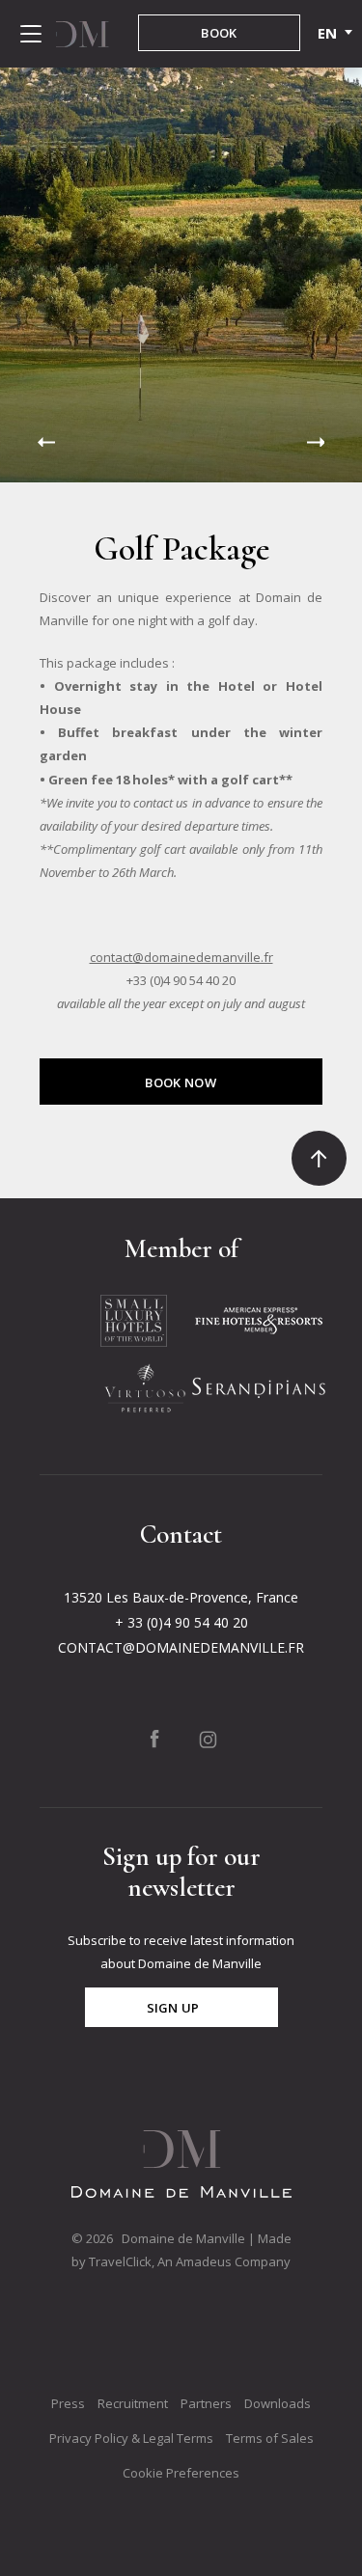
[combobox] (327, 33)
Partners (206, 2403)
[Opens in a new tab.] (134, 1319)
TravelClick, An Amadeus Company (190, 2261)
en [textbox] (327, 33)
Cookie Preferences (181, 2473)
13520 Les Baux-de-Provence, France (181, 1597)
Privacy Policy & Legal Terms (131, 2438)
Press (68, 2403)
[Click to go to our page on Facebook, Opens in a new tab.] (154, 1740)
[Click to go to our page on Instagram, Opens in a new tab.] (208, 1740)
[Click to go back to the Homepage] (82, 34)
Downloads (278, 2403)
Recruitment (133, 2403)
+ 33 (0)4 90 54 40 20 (181, 1622)
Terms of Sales (270, 2438)
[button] (46, 442)
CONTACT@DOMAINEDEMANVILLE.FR (181, 1647)
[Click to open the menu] (31, 34)
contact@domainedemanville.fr (181, 957)
